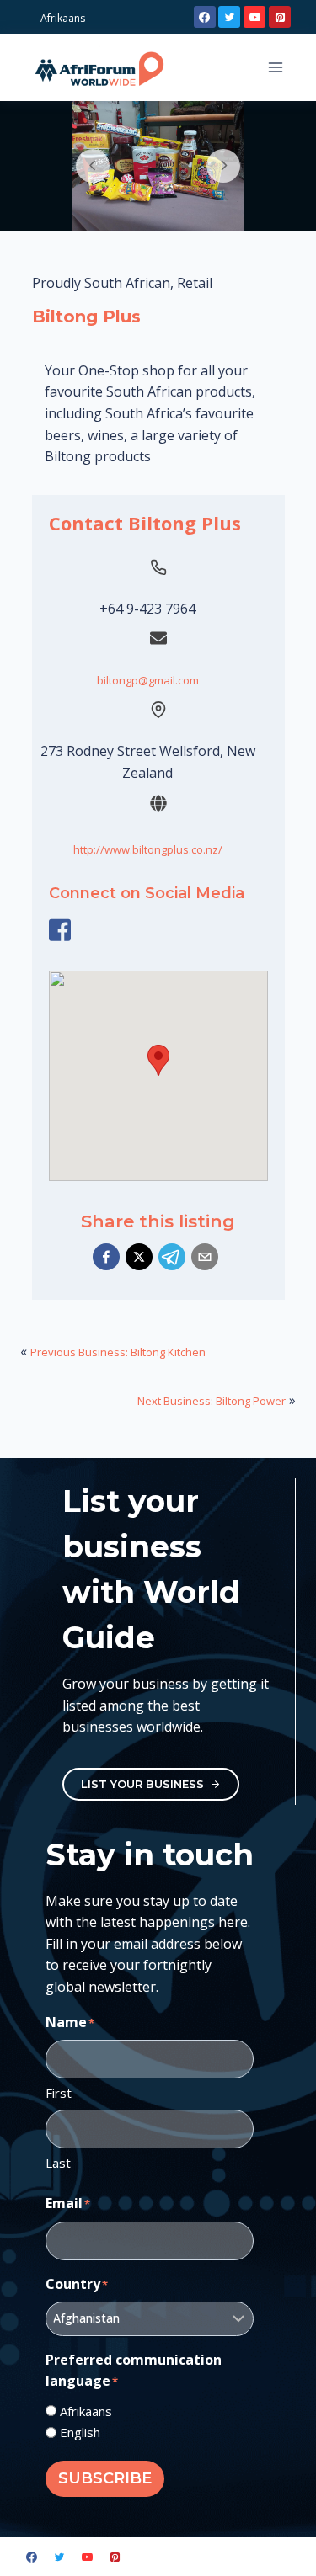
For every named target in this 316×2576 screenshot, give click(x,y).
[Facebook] (205, 17)
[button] (106, 1257)
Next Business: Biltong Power (212, 1401)
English (80, 2432)
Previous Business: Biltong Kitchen (118, 1352)
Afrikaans (86, 2411)
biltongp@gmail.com (148, 680)
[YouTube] (254, 17)
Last (58, 2163)
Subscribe (105, 2478)
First (59, 2093)
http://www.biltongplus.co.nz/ (148, 849)
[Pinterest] (280, 17)
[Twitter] (229, 17)
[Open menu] (275, 67)
